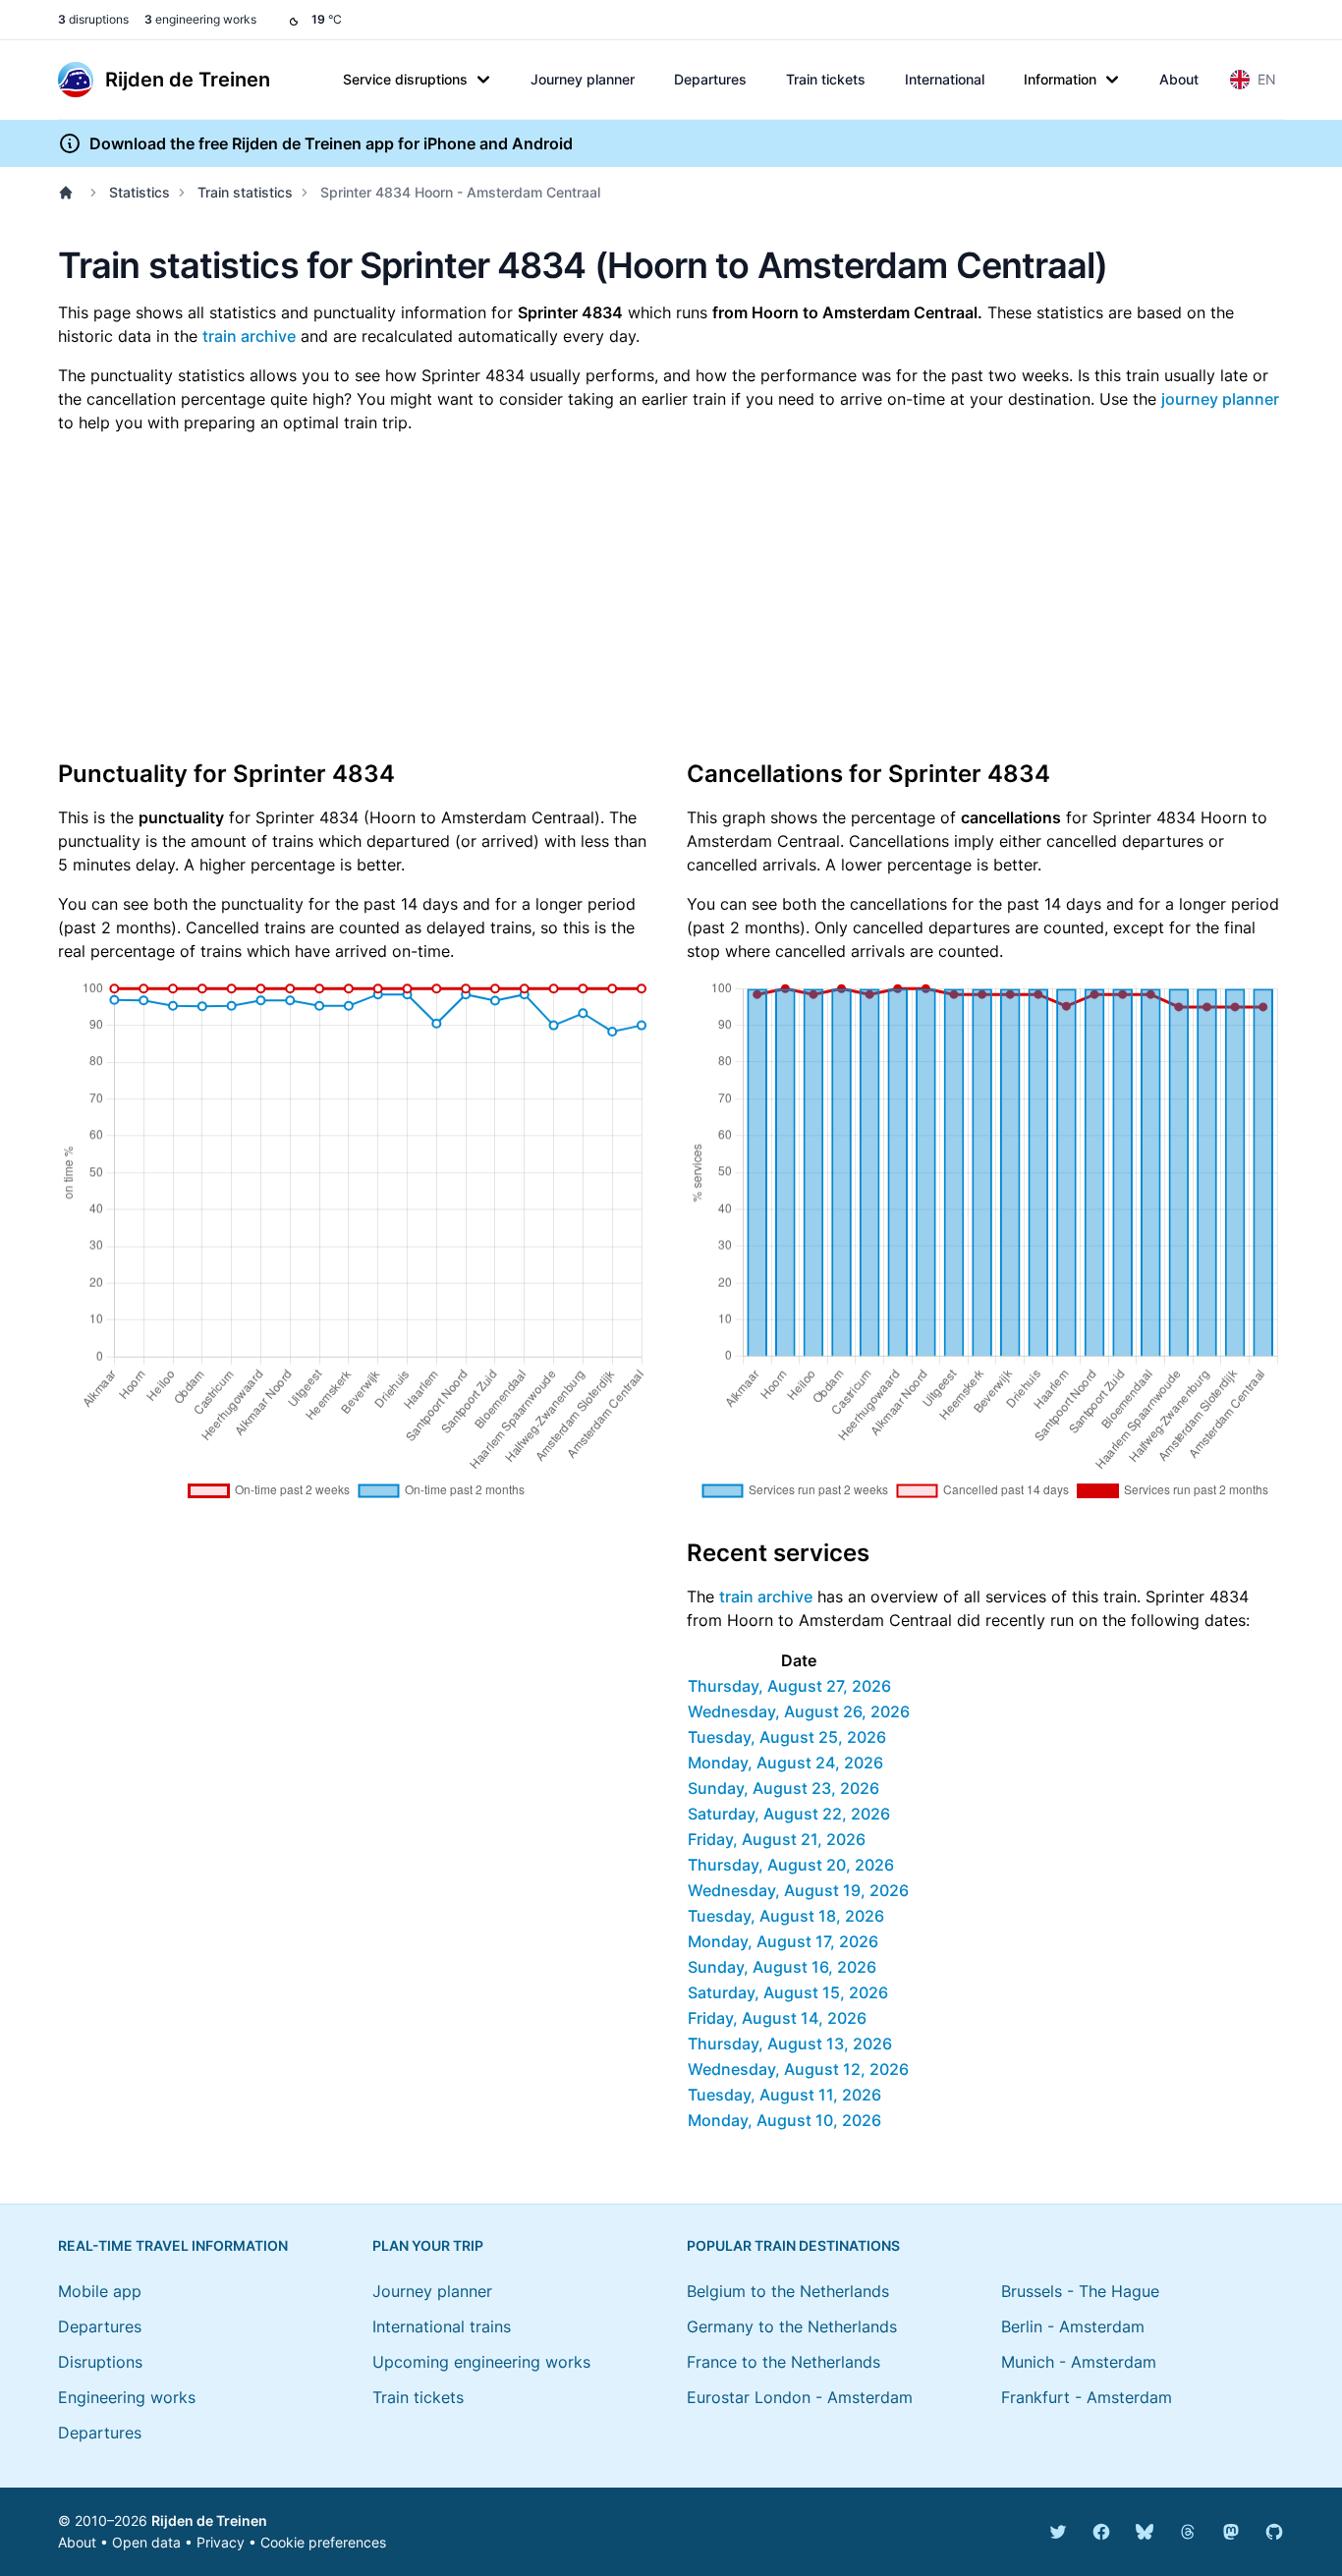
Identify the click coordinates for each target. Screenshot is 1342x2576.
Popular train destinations (793, 2245)
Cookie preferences (323, 2542)
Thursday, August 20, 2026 (791, 1865)
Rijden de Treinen (209, 2520)
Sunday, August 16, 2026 (782, 1967)
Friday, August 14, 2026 (777, 2018)
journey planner (1220, 399)
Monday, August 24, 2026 (785, 1763)
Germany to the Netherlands (792, 2326)
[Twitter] (1058, 2532)
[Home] (70, 193)
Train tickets (826, 79)
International (945, 79)
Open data (146, 2542)
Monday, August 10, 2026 (784, 2120)
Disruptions (100, 2362)
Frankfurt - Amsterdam (1087, 2397)
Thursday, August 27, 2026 (789, 1686)
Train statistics (245, 192)
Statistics (140, 192)
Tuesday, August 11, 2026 (784, 2095)
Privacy (221, 2542)
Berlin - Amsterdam (1073, 2326)
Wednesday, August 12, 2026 (798, 2069)
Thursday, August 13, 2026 (790, 2044)
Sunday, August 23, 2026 (783, 1788)
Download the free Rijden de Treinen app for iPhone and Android (331, 143)
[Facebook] (1101, 2532)
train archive (249, 336)
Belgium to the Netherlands (788, 2291)
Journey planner (583, 79)
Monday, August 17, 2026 (783, 1941)
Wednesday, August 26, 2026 (799, 1711)
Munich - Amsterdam (1079, 2362)
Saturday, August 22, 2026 (789, 1814)
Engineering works (127, 2397)
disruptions (93, 19)
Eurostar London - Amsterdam (800, 2397)
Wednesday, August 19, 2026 (798, 1890)
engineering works (200, 19)
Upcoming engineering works (481, 2362)
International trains (442, 2326)
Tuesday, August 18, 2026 (786, 1916)
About (1179, 79)
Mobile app (100, 2291)
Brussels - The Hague (1080, 2291)
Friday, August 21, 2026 (777, 1839)
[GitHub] (1274, 2532)
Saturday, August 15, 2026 (788, 1992)
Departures (710, 79)
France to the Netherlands (783, 2362)
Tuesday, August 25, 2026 (787, 1737)
